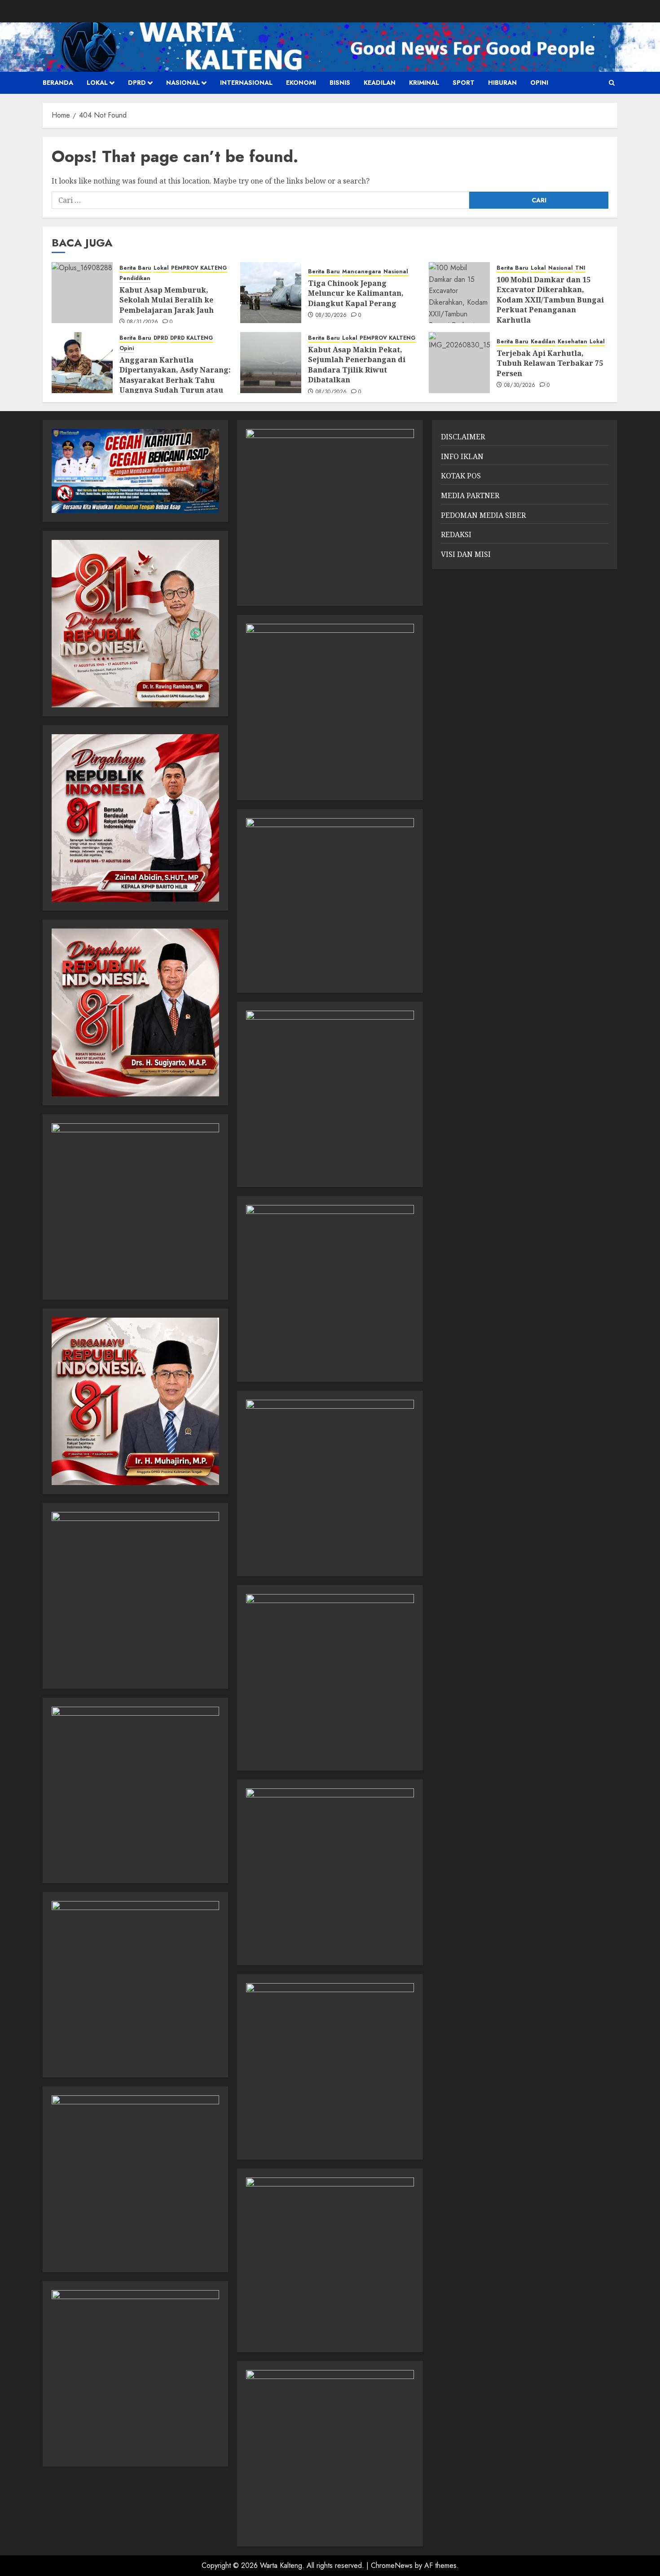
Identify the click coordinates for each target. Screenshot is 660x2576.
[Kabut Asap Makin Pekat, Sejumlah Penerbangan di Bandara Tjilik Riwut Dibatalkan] (271, 363)
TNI (580, 268)
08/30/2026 (331, 315)
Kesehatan (572, 342)
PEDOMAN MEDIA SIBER (483, 515)
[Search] (612, 83)
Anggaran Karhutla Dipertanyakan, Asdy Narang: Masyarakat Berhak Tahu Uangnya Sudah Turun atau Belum (175, 380)
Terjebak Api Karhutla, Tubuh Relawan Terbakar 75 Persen (550, 363)
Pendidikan (135, 278)
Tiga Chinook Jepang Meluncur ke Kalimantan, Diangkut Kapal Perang (356, 293)
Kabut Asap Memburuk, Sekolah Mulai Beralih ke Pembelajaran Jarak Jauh (167, 300)
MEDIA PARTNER (470, 495)
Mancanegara (362, 272)
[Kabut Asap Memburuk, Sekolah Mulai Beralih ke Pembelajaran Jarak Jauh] (82, 293)
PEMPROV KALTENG (199, 268)
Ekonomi (301, 83)
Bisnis (340, 83)
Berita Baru (135, 268)
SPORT (464, 83)
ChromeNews (392, 2565)
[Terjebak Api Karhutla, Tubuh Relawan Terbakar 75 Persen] (459, 363)
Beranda (58, 83)
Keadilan (380, 83)
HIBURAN (502, 83)
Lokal (97, 83)
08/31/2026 (143, 322)
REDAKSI (456, 534)
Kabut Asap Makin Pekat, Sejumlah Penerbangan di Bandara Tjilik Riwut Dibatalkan (357, 365)
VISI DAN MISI (466, 554)
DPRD (137, 83)
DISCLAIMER (463, 437)
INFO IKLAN (462, 456)
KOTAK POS (461, 476)
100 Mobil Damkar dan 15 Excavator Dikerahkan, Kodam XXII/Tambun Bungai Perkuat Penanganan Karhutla (550, 300)
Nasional (183, 83)
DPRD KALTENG (192, 338)
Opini (539, 83)
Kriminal (424, 83)
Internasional (246, 83)
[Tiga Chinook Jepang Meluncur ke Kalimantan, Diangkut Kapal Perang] (271, 293)
